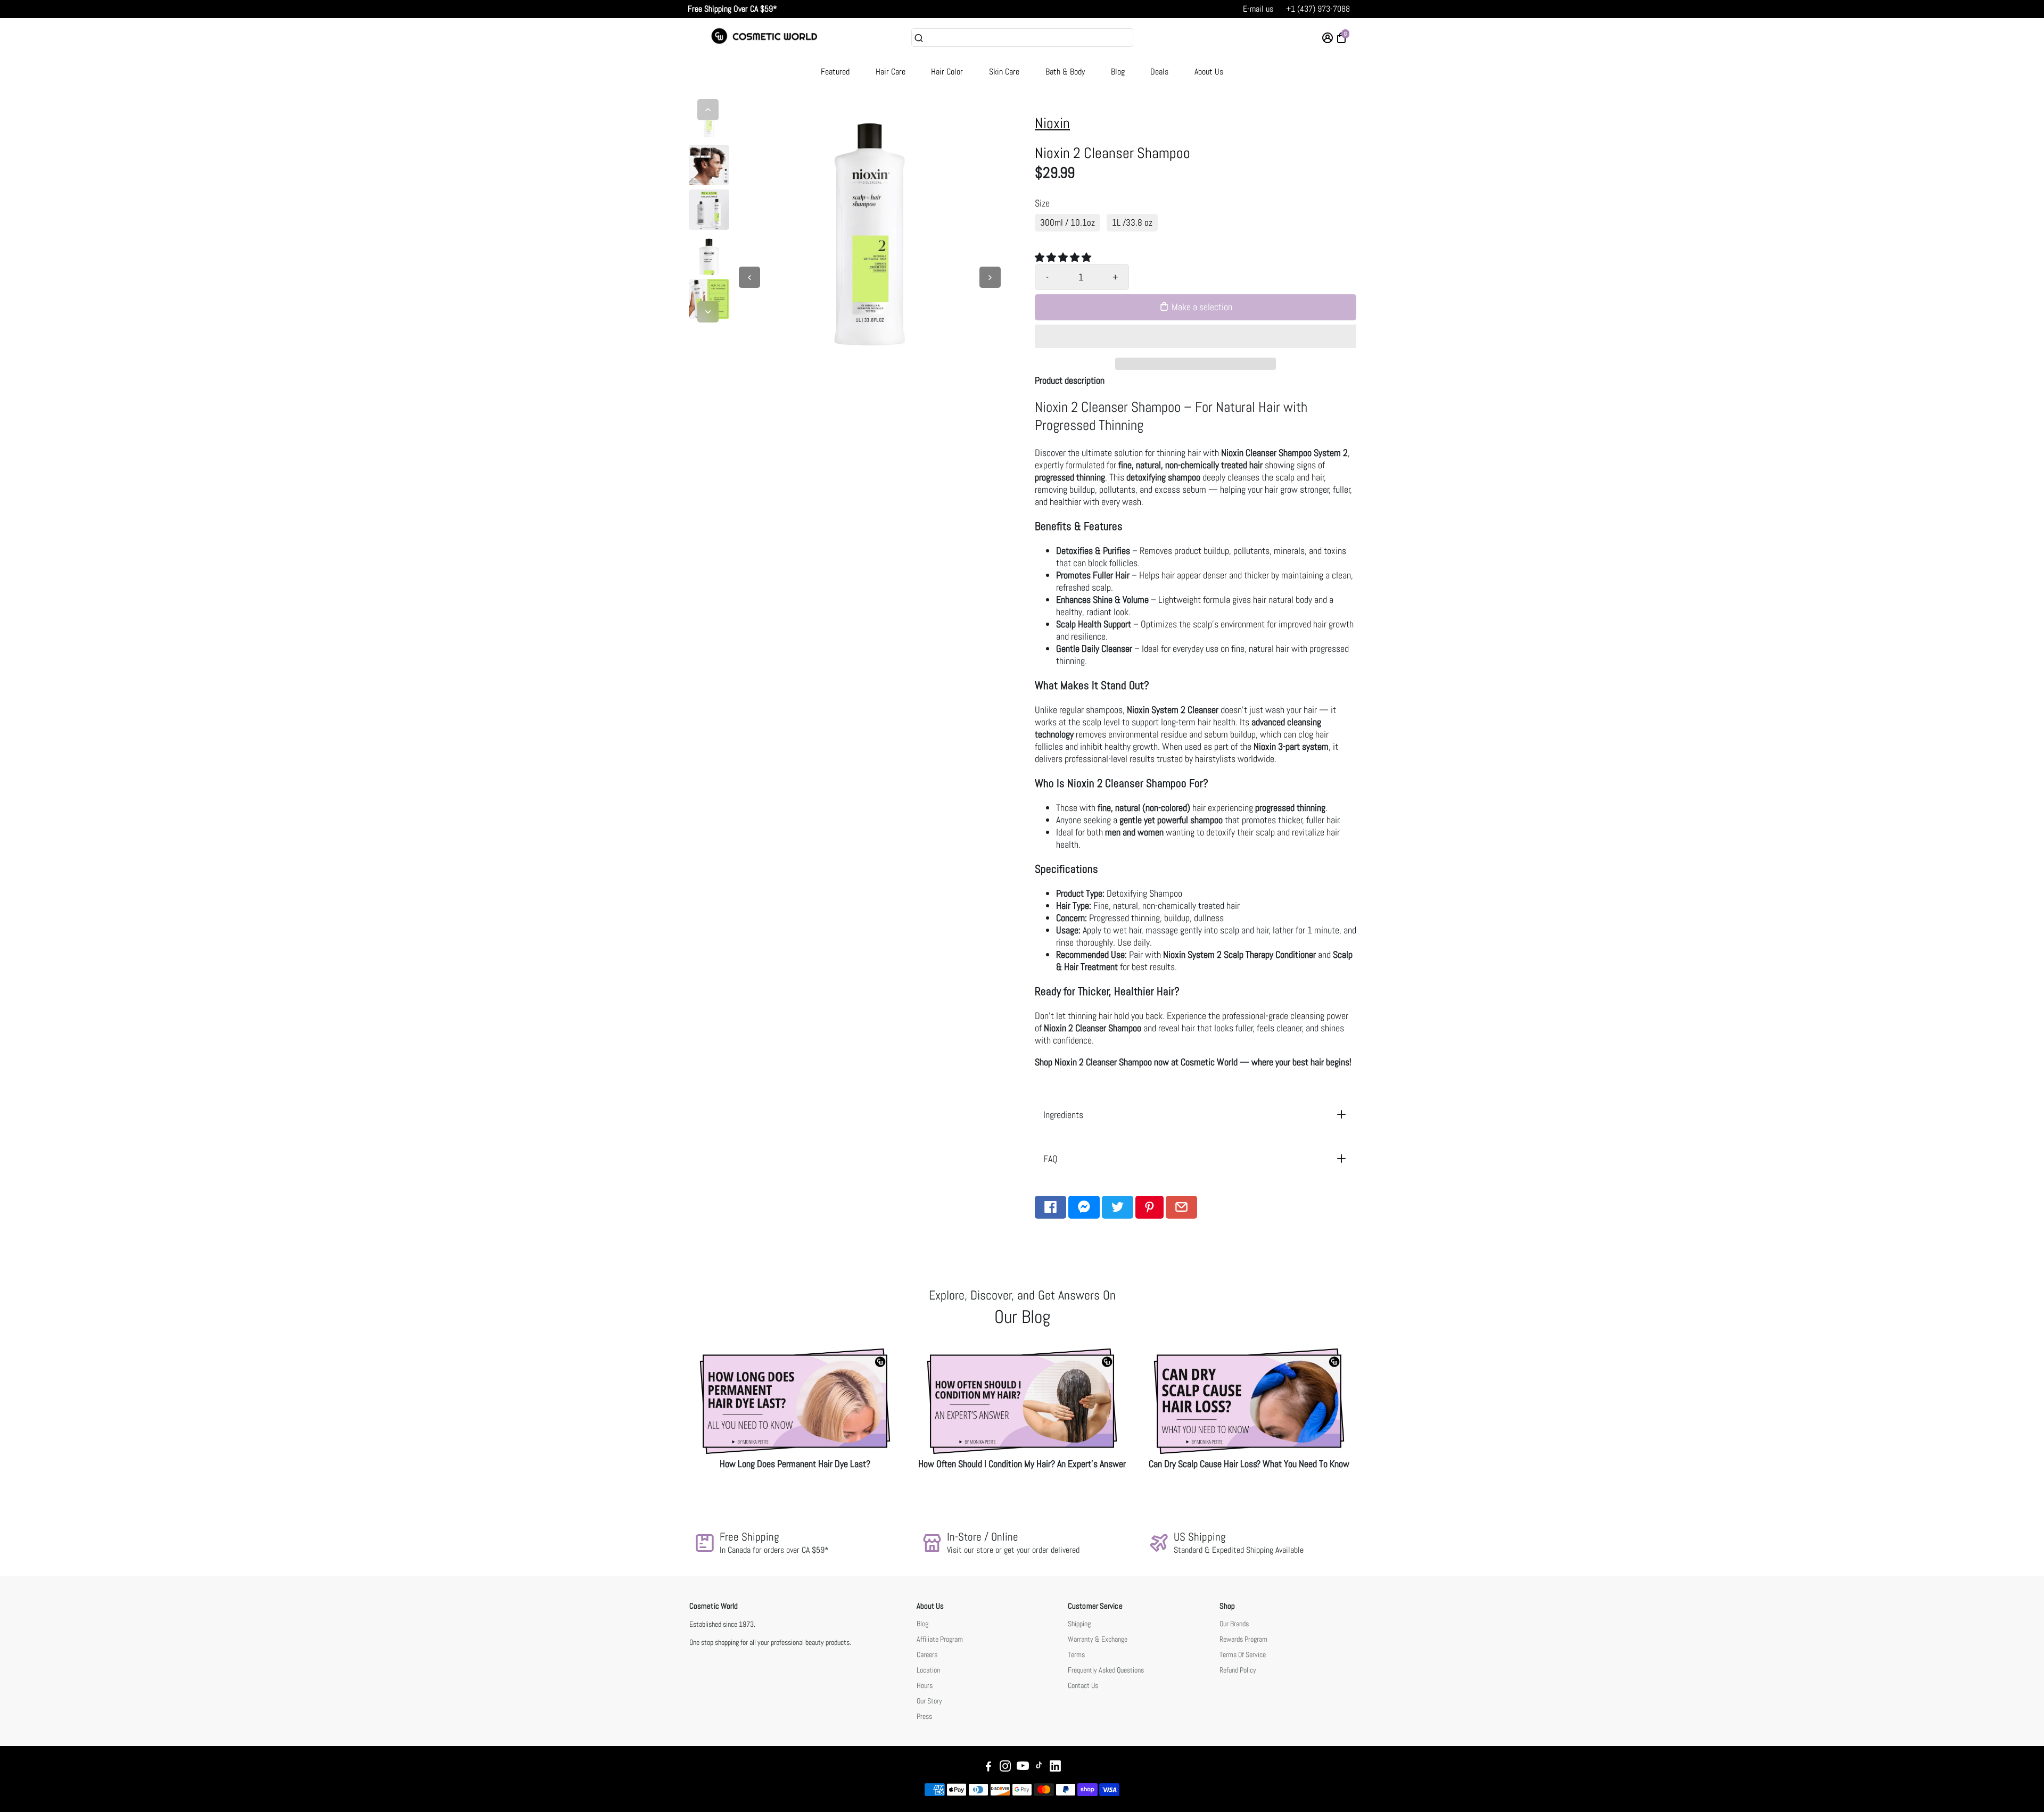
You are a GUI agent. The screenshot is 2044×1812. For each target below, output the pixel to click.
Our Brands (1234, 1624)
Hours (925, 1686)
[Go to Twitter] (1118, 1207)
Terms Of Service (1243, 1655)
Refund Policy (1238, 1670)
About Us (1209, 72)
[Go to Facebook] (1050, 1207)
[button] (1064, 257)
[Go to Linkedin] (1055, 1768)
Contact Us (1083, 1686)
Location (928, 1670)
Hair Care (891, 72)
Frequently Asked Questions (1106, 1670)
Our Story (929, 1701)
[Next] (708, 312)
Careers (927, 1655)
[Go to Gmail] (1181, 1207)
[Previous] (708, 110)
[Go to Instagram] (1005, 1768)
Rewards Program (1243, 1639)
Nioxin (1052, 123)
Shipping (1079, 1624)
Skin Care (1004, 72)
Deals (1159, 72)
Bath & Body (1065, 72)
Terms (1076, 1655)
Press (924, 1716)
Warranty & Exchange (1098, 1639)
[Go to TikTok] (1039, 1768)
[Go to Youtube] (1023, 1768)
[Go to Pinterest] (1149, 1207)
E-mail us (1258, 9)
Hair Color (947, 72)
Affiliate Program (940, 1639)
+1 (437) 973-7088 (1318, 9)
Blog (1118, 72)
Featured (835, 72)
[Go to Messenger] (1084, 1207)
